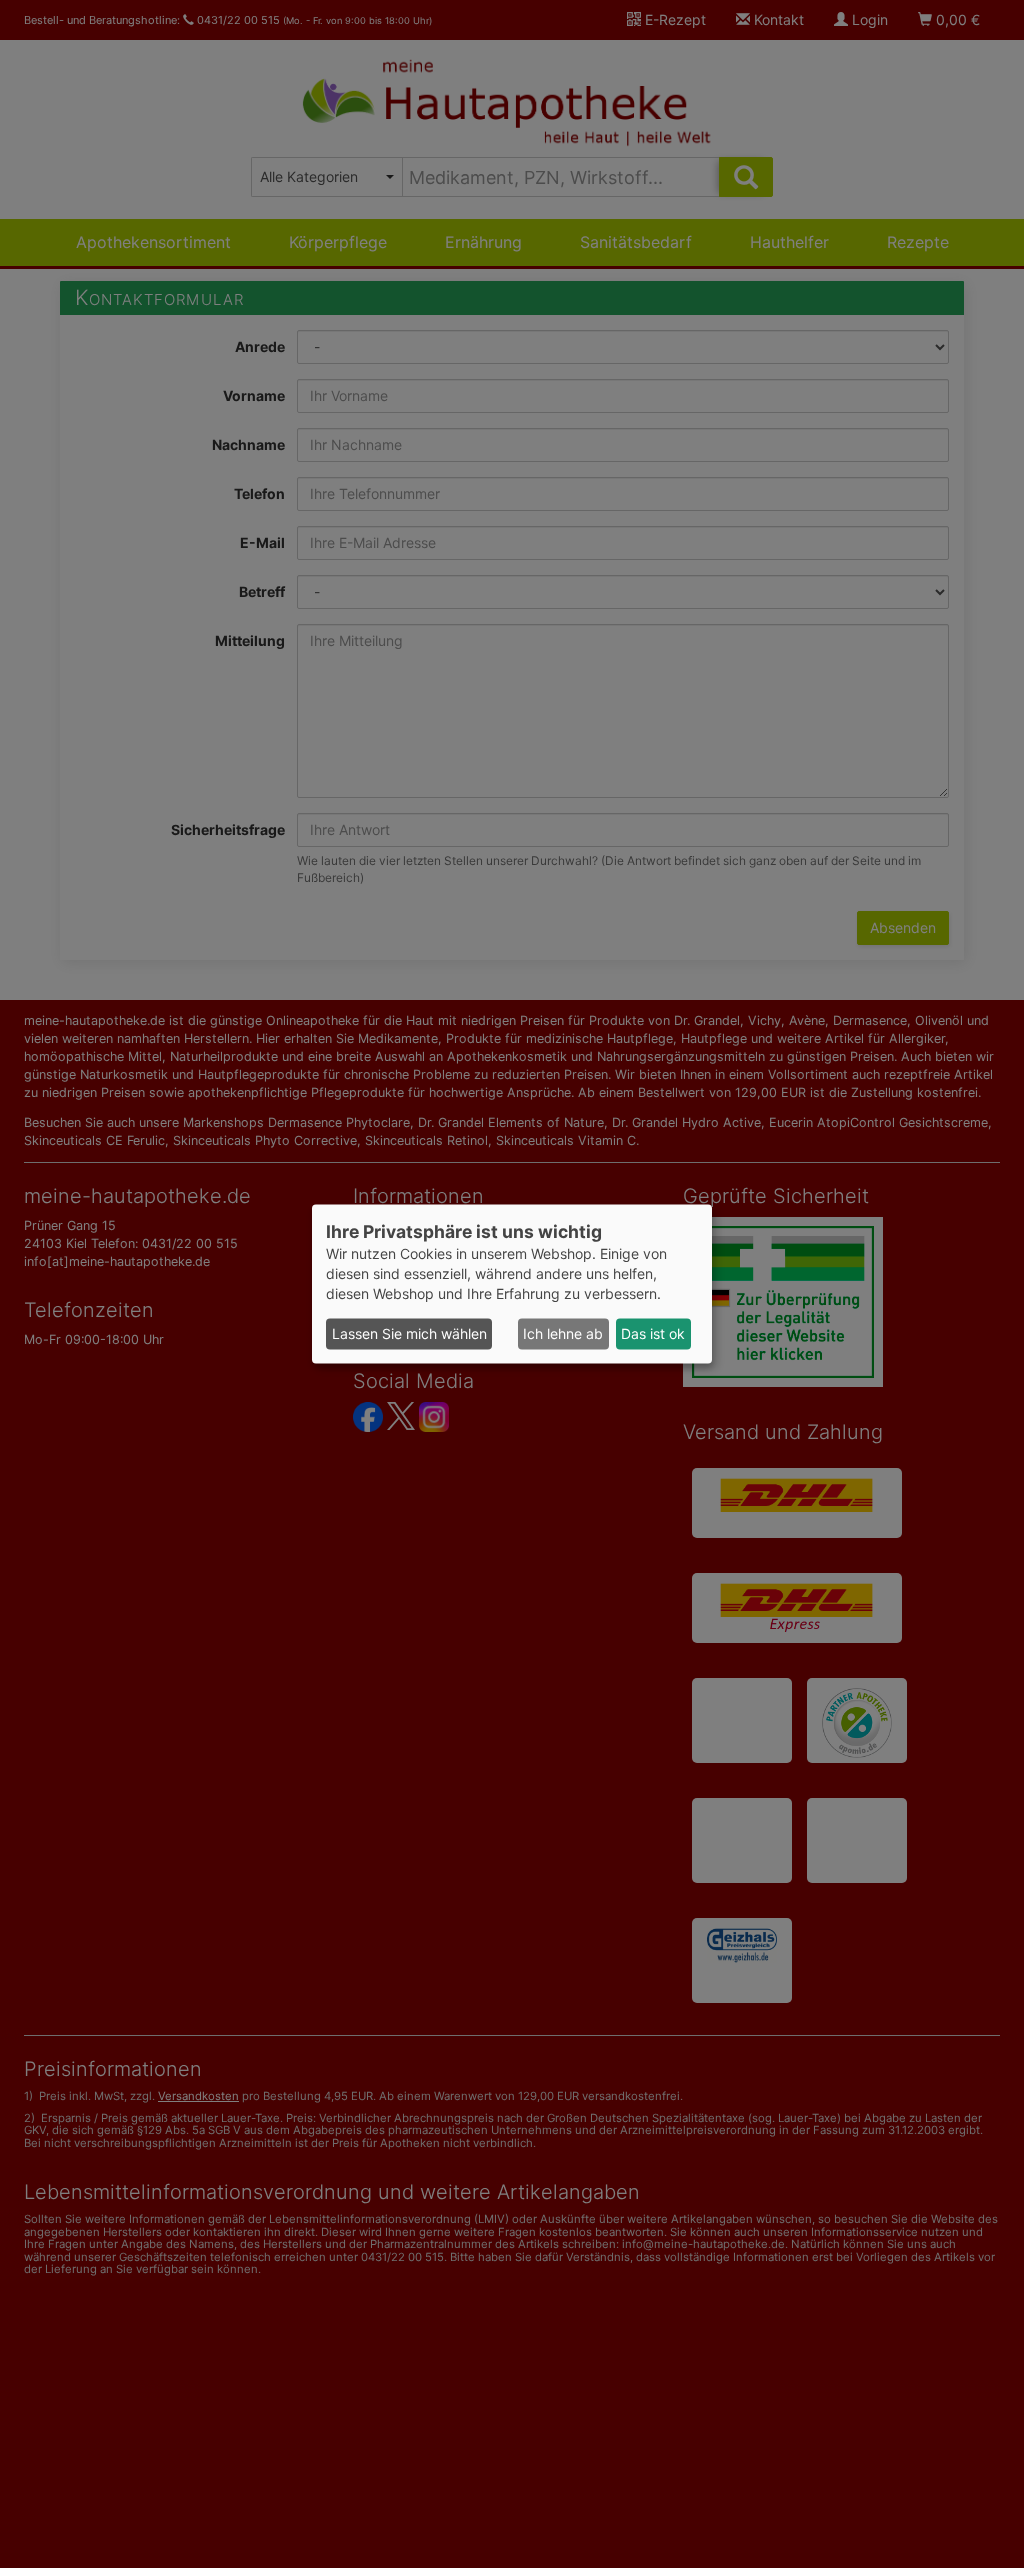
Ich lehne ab (563, 1333)
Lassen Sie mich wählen (409, 1333)
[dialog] (512, 1283)
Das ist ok (653, 1333)
